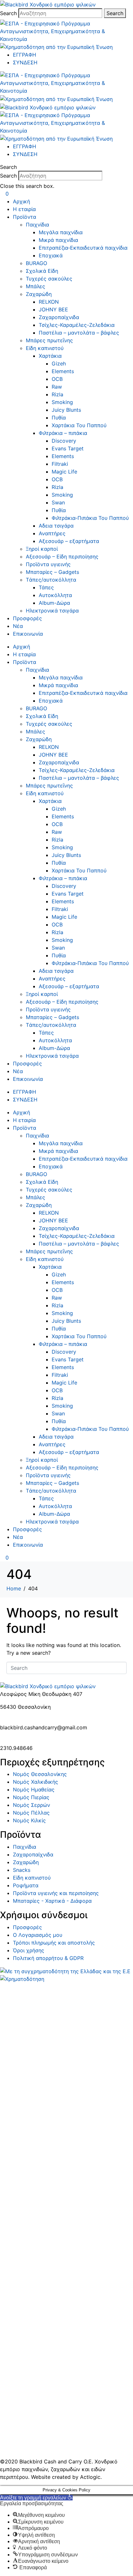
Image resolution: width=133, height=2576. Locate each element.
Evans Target (68, 448)
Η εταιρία (24, 209)
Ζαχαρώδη (39, 294)
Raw (57, 387)
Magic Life (64, 472)
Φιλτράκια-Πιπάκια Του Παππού (90, 518)
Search (8, 13)
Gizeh (59, 363)
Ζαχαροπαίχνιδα (59, 317)
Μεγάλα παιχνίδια (61, 232)
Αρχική (21, 201)
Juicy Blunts (66, 410)
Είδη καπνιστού (45, 348)
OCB (57, 379)
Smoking (62, 402)
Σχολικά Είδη (42, 271)
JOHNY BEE (53, 309)
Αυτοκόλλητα (55, 595)
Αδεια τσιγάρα (56, 526)
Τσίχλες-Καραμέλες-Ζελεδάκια (77, 325)
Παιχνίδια (37, 225)
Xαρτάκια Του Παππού (79, 425)
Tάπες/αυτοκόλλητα (51, 580)
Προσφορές (27, 618)
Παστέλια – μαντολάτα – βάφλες (79, 333)
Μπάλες (36, 286)
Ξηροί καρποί (42, 549)
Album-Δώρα (54, 603)
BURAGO (36, 263)
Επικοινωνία (28, 634)
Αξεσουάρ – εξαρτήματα (69, 541)
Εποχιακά (51, 255)
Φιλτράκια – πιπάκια (63, 433)
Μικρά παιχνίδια (58, 240)
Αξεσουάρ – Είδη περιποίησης (62, 557)
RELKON (49, 302)
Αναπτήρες (52, 533)
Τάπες (46, 587)
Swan (58, 502)
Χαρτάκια (50, 356)
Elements (63, 371)
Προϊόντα (25, 217)
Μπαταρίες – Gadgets (52, 572)
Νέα (18, 626)
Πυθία (59, 418)
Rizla (57, 394)
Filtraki (60, 464)
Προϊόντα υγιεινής (48, 564)
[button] (66, 167)
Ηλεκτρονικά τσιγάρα (52, 611)
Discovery (64, 441)
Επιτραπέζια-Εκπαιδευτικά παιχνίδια (83, 248)
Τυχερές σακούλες (49, 279)
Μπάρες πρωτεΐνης (49, 340)
